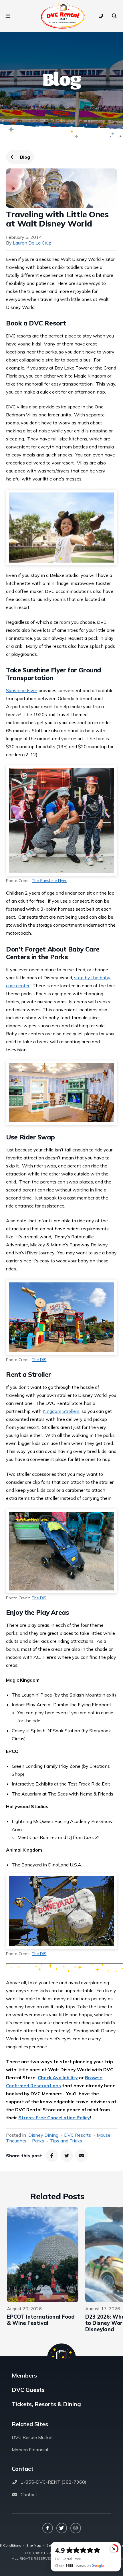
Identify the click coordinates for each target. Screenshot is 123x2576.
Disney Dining (43, 2135)
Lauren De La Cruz (32, 243)
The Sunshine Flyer (49, 881)
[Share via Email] (82, 2156)
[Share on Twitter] (67, 2156)
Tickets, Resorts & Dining (46, 2404)
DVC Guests (28, 2390)
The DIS (39, 1360)
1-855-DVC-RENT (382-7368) (53, 2482)
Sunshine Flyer (22, 690)
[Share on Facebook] (52, 2156)
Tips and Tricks (66, 2141)
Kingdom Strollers (61, 1411)
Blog (27, 158)
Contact (29, 2494)
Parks (38, 2141)
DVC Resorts (78, 2135)
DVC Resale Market (32, 2437)
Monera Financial (30, 2450)
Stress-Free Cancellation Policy (54, 2118)
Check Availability (58, 2078)
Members (24, 2375)
